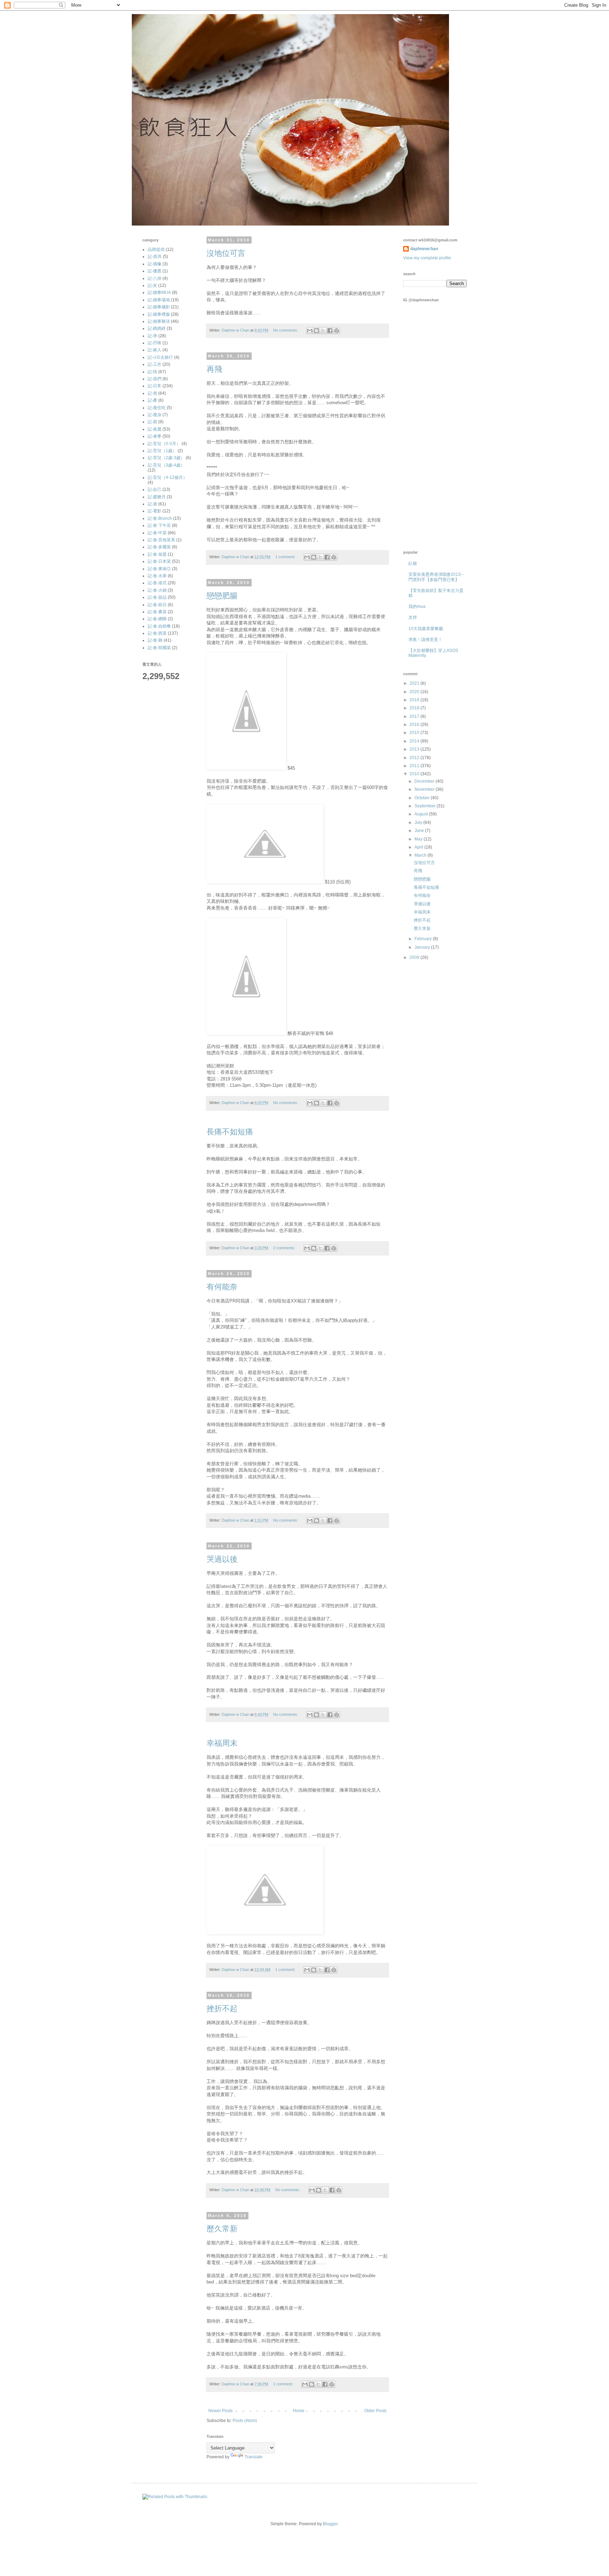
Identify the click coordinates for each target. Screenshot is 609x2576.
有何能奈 (222, 1287)
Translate (254, 2457)
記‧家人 (155, 350)
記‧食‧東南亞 (159, 569)
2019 (415, 700)
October (423, 798)
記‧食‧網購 (157, 619)
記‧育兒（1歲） (162, 451)
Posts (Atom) (245, 2421)
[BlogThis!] (316, 331)
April (419, 847)
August (422, 814)
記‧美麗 (155, 429)
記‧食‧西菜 (157, 633)
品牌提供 (156, 249)
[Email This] (310, 331)
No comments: (286, 330)
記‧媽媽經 (157, 328)
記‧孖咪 (155, 343)
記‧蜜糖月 (157, 497)
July (419, 822)
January (423, 947)
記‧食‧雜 (155, 640)
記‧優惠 (155, 271)
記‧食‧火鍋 (157, 590)
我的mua (417, 606)
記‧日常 (155, 386)
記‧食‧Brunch (160, 518)
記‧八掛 (155, 278)
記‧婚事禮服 (159, 314)
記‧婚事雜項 (159, 321)
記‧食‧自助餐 (159, 626)
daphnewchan (424, 249)
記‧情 (152, 372)
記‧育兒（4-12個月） (167, 477)
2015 (415, 733)
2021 (415, 683)
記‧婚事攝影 (159, 307)
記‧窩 (152, 422)
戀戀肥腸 (222, 596)
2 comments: (285, 1248)
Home (299, 2411)
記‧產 (152, 400)
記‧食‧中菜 (157, 533)
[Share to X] (323, 331)
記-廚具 (155, 257)
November (425, 789)
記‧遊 (152, 504)
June (420, 831)
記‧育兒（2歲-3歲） (166, 458)
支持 (413, 617)
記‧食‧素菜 (157, 612)
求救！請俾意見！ (425, 640)
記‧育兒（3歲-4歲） (166, 465)
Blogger (330, 2524)
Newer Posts (220, 2411)
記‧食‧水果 (157, 576)
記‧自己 (155, 489)
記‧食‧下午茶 (159, 525)
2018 (415, 708)
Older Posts (376, 2411)
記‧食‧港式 (157, 583)
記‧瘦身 (155, 415)
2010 (415, 774)
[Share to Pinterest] (337, 331)
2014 (415, 741)
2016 (415, 725)
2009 (415, 957)
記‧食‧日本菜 (159, 561)
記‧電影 (155, 511)
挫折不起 (222, 2008)
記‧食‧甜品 (157, 597)
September (426, 806)
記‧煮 (152, 393)
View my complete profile (427, 258)
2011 (415, 766)
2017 (415, 716)
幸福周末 (222, 1743)
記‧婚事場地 (159, 300)
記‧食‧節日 (157, 605)
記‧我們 (155, 379)
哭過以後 (222, 1559)
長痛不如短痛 (230, 1132)
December (425, 781)
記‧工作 (155, 364)
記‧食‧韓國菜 (159, 648)
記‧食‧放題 (157, 554)
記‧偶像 (155, 264)
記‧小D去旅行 (160, 357)
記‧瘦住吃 (157, 408)
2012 (415, 758)
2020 (415, 692)
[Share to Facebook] (330, 331)
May (419, 839)
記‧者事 (155, 436)
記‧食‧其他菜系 (161, 540)
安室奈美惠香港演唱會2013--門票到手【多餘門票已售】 (436, 577)
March (421, 855)
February (424, 939)
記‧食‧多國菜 (159, 547)
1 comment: (286, 557)
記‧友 (152, 285)
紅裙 (413, 563)
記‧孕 (152, 336)
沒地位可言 (226, 253)
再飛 (214, 369)
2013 (415, 749)
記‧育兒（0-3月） (164, 444)
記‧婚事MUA (159, 292)
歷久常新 (222, 2229)
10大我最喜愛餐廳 (426, 629)
